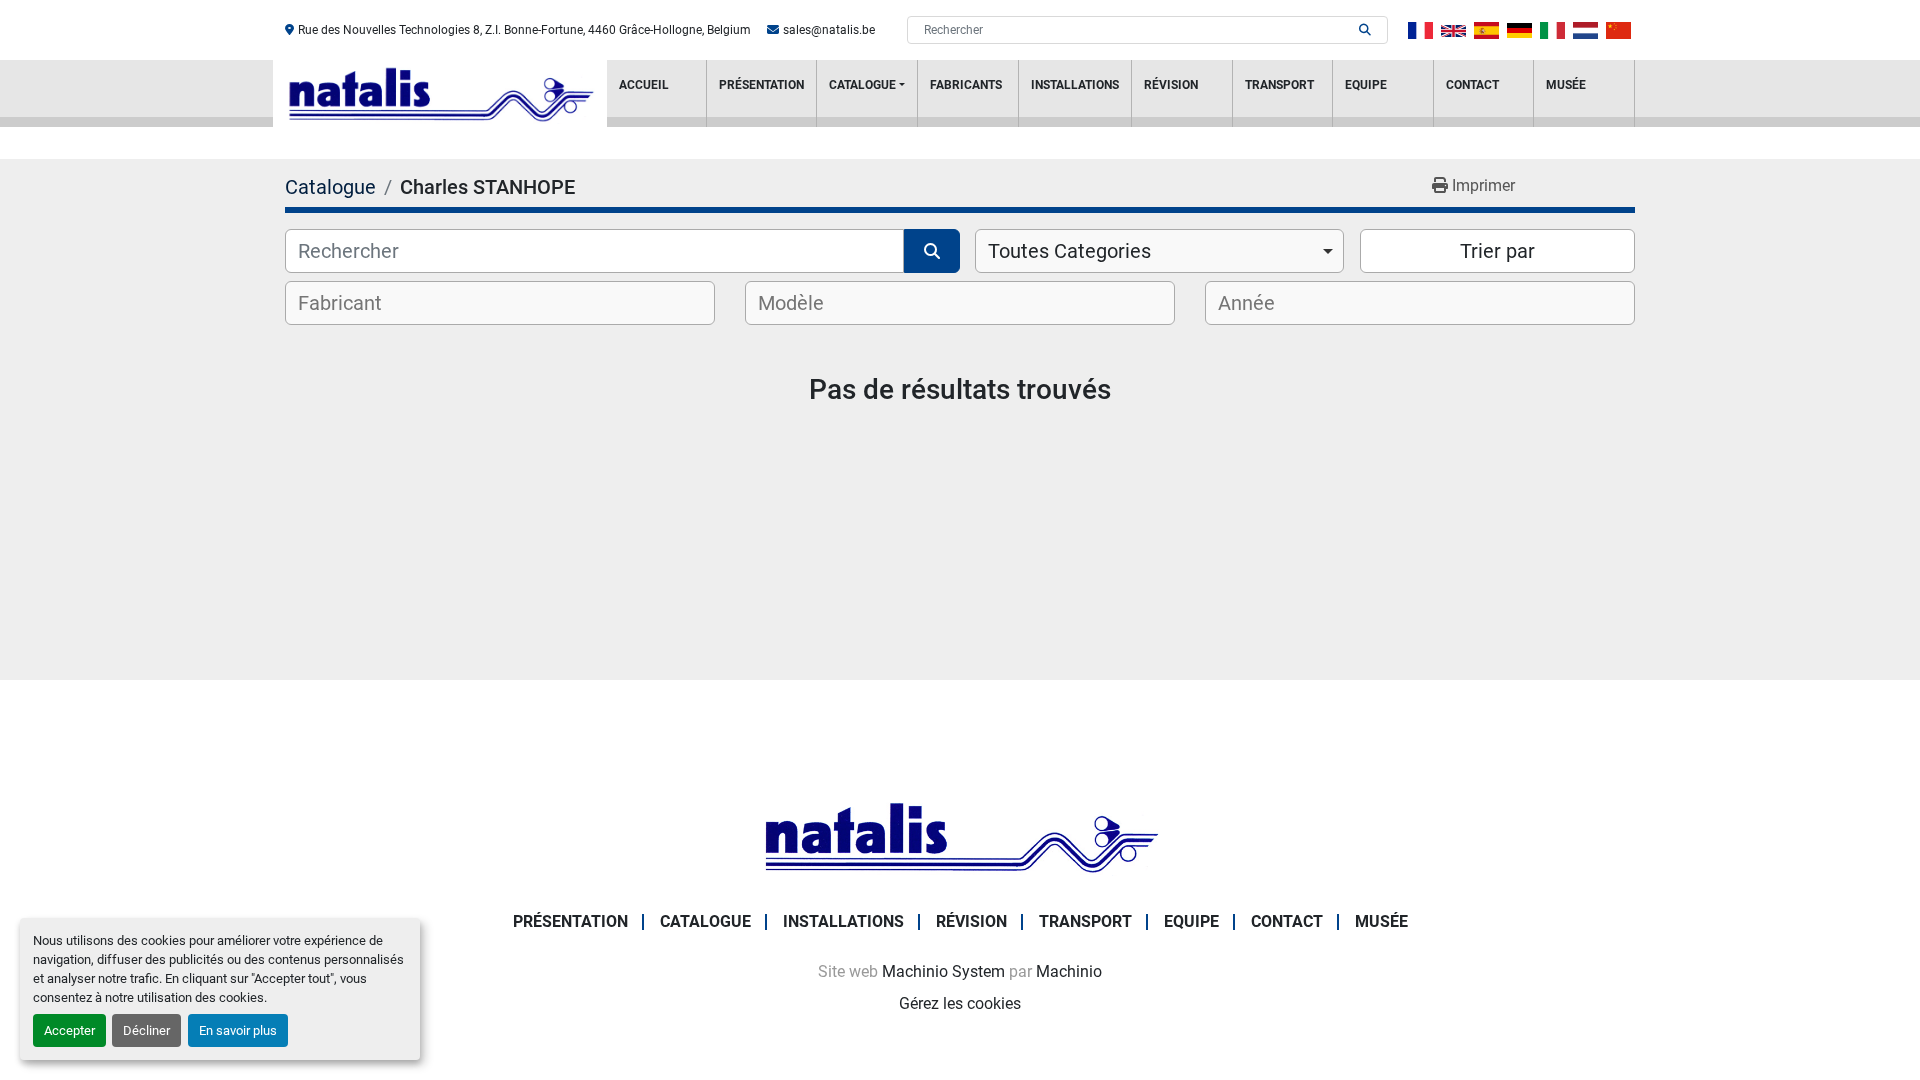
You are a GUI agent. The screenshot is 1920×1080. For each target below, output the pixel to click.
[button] (867, 93)
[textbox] (353, 303)
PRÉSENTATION (761, 85)
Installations (1075, 85)
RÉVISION (1171, 85)
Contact (1472, 85)
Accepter (69, 1030)
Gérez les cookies (960, 1003)
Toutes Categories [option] (1069, 251)
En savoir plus (238, 1030)
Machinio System (943, 971)
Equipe (1366, 85)
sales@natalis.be (829, 30)
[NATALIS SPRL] (960, 835)
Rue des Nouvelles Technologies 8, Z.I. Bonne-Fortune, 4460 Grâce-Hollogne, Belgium (524, 30)
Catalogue (862, 85)
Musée (1566, 85)
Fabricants (966, 85)
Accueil (644, 85)
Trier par (1497, 251)
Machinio (1069, 971)
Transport (1279, 85)
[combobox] (1159, 251)
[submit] (1365, 30)
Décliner (146, 1030)
